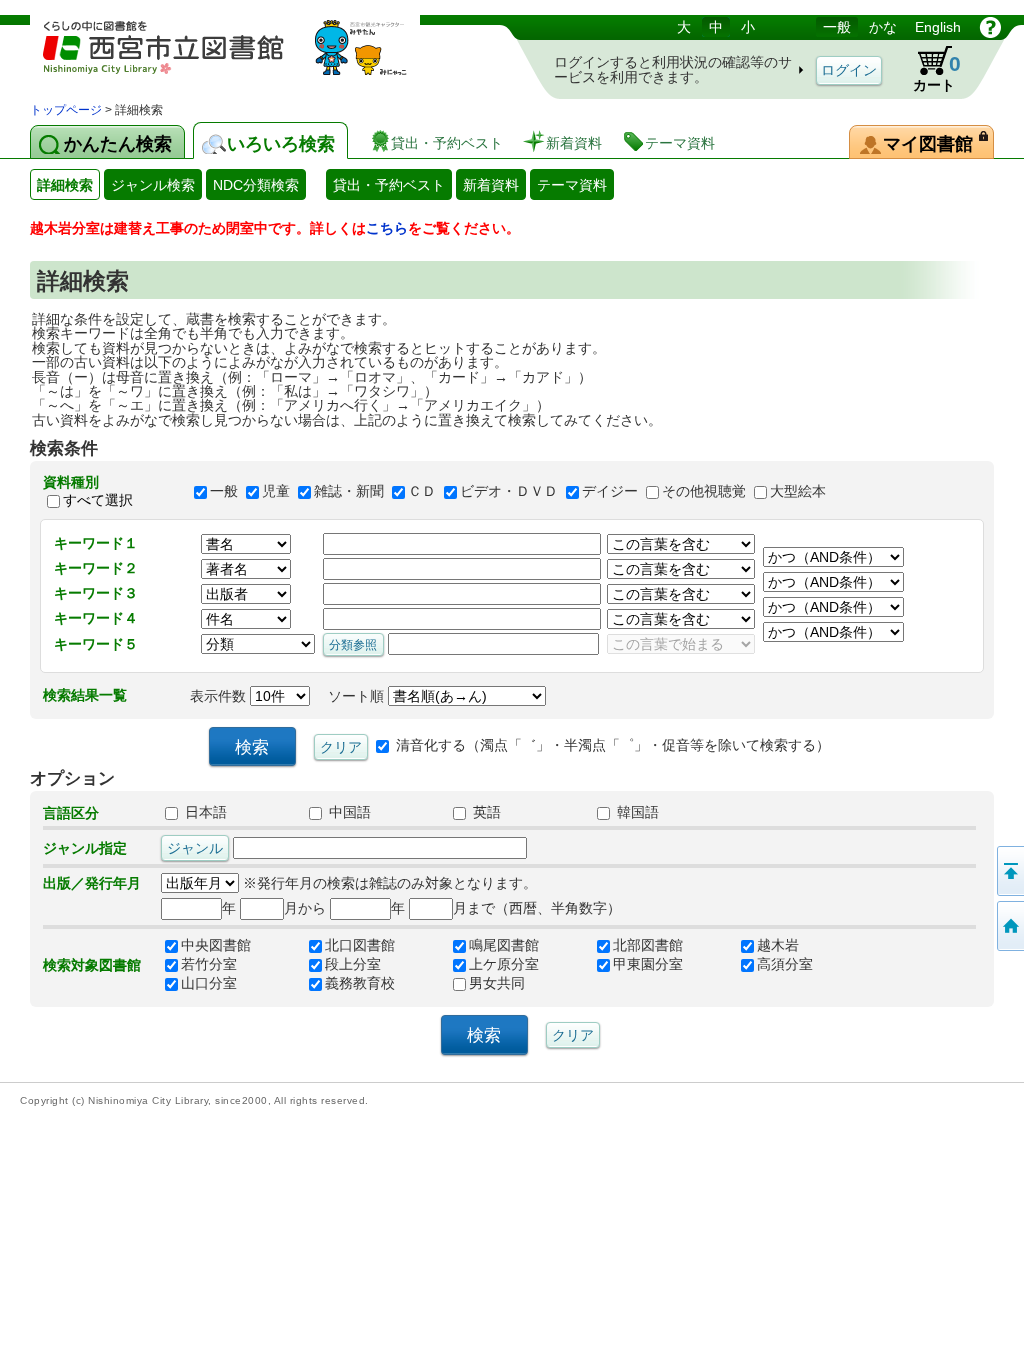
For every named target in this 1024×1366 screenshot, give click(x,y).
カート (937, 72)
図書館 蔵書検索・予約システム (240, 57)
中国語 (348, 813)
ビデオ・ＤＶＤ (509, 491)
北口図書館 (360, 946)
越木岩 (778, 946)
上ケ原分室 (504, 965)
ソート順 (358, 696)
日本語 (204, 813)
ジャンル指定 (85, 848)
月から (305, 908)
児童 (276, 491)
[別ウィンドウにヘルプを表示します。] (990, 27)
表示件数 (220, 696)
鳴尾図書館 (504, 946)
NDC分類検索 (256, 185)
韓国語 (636, 813)
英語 (485, 813)
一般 (837, 27)
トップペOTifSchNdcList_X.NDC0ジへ (1009, 926)
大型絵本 (798, 491)
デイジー (610, 491)
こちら (387, 228)
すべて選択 (98, 500)
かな (883, 27)
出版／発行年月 (92, 883)
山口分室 (209, 984)
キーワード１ (96, 543)
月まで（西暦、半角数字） (537, 908)
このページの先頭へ (1009, 871)
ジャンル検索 (153, 185)
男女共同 (497, 984)
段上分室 (353, 965)
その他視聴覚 (704, 491)
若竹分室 (209, 965)
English (938, 27)
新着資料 (491, 185)
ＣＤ (422, 491)
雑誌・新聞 (349, 491)
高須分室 (785, 965)
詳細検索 (65, 185)
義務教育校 (360, 984)
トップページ (66, 110)
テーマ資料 (572, 185)
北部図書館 (648, 946)
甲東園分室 (648, 965)
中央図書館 (216, 946)
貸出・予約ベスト (389, 185)
